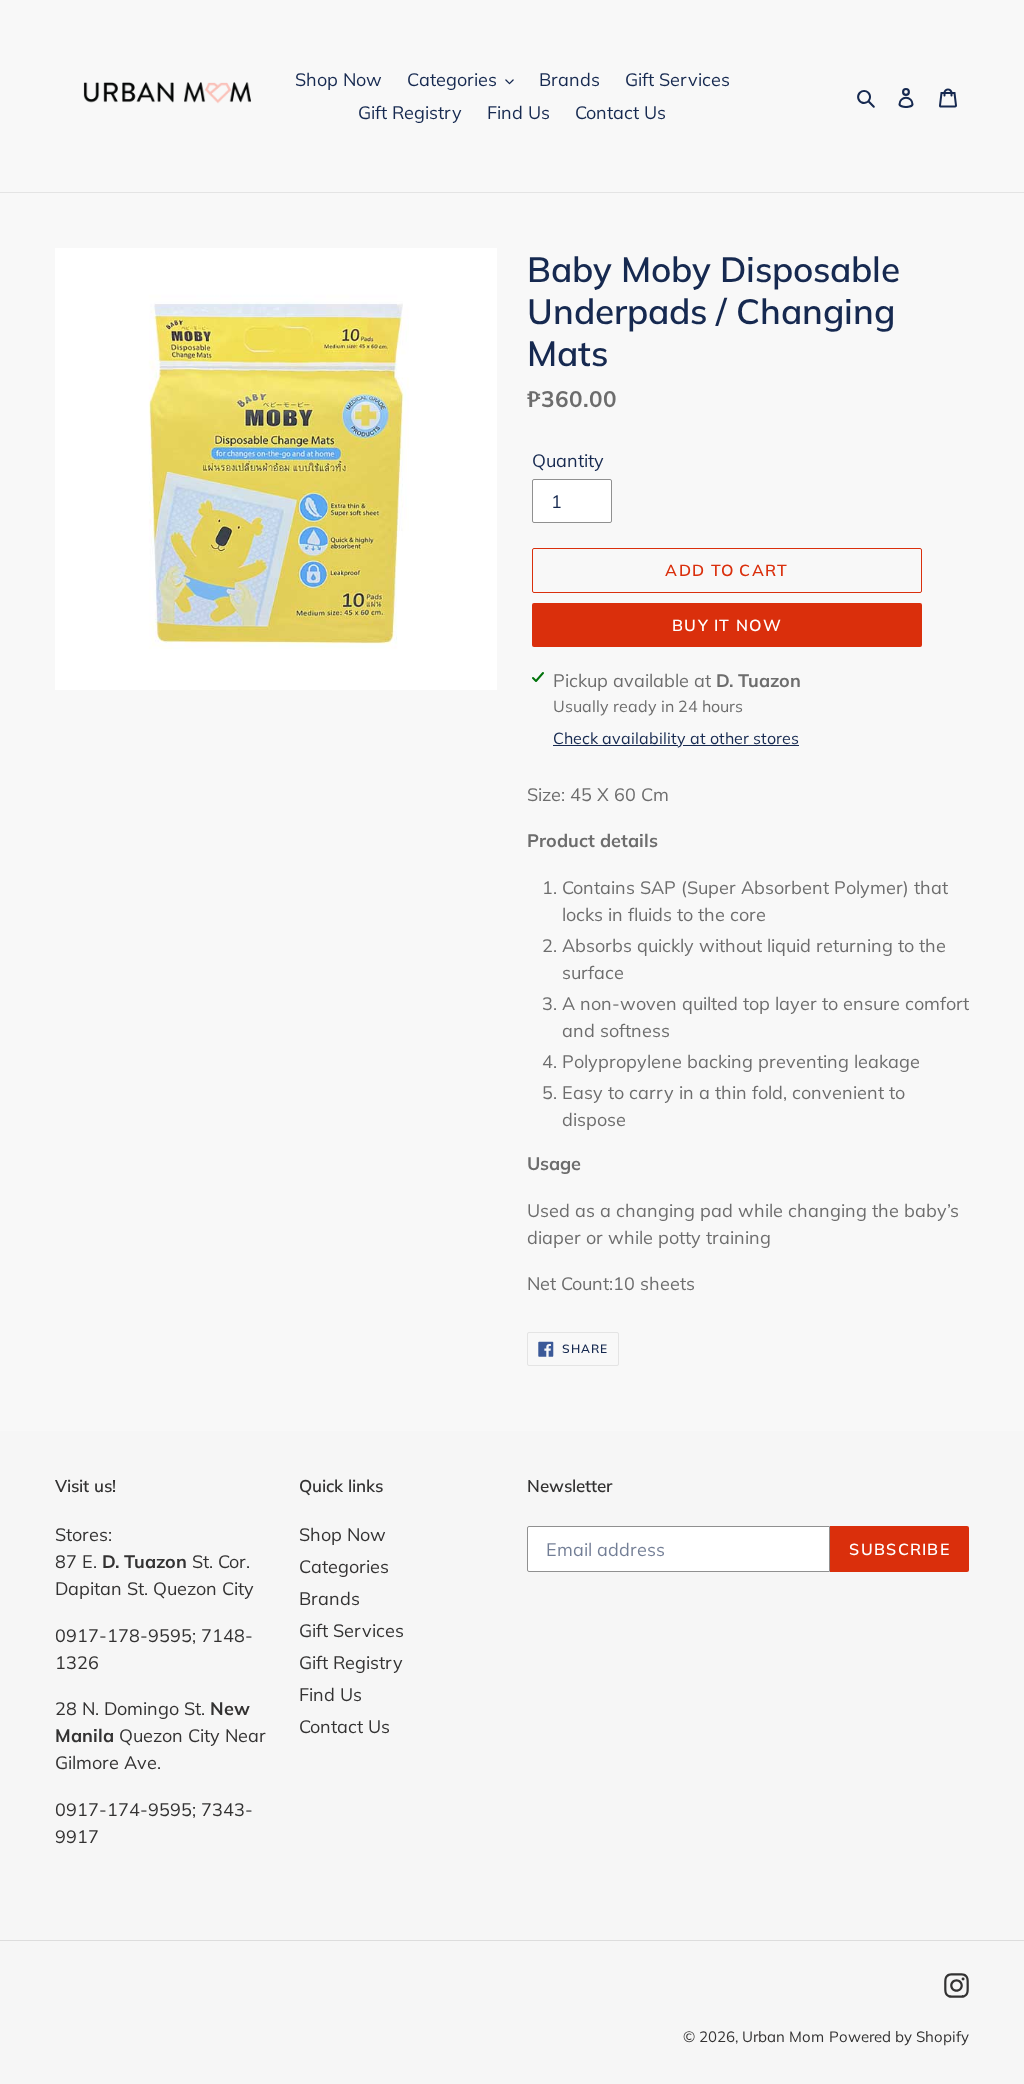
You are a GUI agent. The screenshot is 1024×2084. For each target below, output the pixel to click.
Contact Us (344, 1726)
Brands (329, 1598)
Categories (344, 1566)
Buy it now (727, 625)
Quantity (568, 460)
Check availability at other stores (676, 738)
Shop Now (342, 1534)
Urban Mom (783, 2036)
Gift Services (351, 1630)
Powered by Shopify (899, 2036)
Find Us (330, 1694)
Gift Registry (351, 1662)
